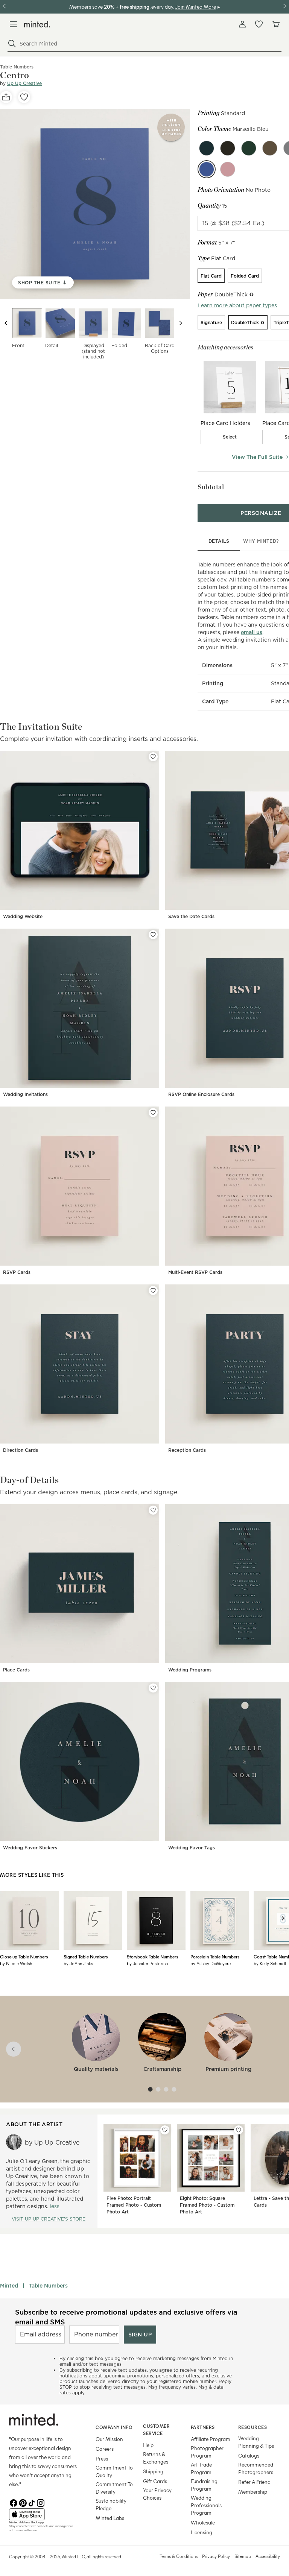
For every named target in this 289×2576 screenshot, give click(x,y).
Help (148, 2445)
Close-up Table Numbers (24, 1957)
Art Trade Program (201, 2468)
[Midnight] (207, 148)
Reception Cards (187, 1450)
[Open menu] (14, 24)
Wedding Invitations (25, 1094)
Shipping (153, 2471)
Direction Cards (21, 1450)
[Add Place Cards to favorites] (153, 1510)
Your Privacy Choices (157, 2494)
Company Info (114, 2427)
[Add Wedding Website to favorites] (153, 757)
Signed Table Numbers (86, 1957)
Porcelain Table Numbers (215, 1957)
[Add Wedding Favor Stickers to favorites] (153, 1688)
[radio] (211, 276)
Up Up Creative (24, 83)
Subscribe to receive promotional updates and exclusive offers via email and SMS (126, 2317)
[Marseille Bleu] (207, 169)
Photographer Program (207, 2452)
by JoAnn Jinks (78, 1963)
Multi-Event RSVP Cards (195, 1272)
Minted (9, 2286)
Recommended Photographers (256, 2468)
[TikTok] (32, 2502)
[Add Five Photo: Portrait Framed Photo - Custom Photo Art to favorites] (165, 2130)
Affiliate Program (211, 2439)
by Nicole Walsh (16, 1963)
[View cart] (275, 24)
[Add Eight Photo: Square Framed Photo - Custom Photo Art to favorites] (239, 2130)
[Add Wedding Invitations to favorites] (153, 935)
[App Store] (43, 2514)
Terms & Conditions (179, 2556)
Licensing (202, 2532)
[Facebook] (14, 2502)
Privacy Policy (216, 2556)
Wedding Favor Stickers (30, 1848)
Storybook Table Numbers (152, 1957)
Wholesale (203, 2522)
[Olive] (228, 148)
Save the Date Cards (191, 916)
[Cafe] (270, 148)
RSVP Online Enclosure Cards (201, 1094)
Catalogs (249, 2455)
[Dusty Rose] (228, 169)
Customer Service (156, 2430)
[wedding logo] (37, 24)
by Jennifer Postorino (148, 1963)
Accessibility (268, 2556)
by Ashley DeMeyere (211, 1963)
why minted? (261, 541)
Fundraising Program (204, 2485)
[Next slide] (181, 323)
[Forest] (249, 148)
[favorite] (24, 97)
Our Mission (109, 2439)
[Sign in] (242, 24)
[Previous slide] (6, 323)
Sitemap (243, 2556)
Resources (253, 2427)
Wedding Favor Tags (192, 1848)
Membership (253, 2492)
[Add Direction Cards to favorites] (153, 1290)
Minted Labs (110, 2518)
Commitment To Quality (114, 2471)
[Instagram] (41, 2502)
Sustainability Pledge (111, 2504)
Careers (105, 2449)
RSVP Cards (17, 1272)
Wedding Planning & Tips (256, 2442)
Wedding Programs (190, 1670)
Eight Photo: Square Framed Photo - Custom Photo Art (207, 2205)
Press (102, 2458)
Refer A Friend (254, 2482)
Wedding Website (23, 916)
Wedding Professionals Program (206, 2505)
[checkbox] (230, 437)
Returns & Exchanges (156, 2458)
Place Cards (16, 1670)
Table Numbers (48, 2286)
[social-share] (6, 97)
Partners (203, 2427)
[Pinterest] (23, 2502)
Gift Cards (155, 2481)
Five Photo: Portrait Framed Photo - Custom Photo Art (134, 2205)
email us (252, 632)
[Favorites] (259, 24)
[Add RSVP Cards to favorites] (153, 1113)
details (219, 541)
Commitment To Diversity (114, 2488)
